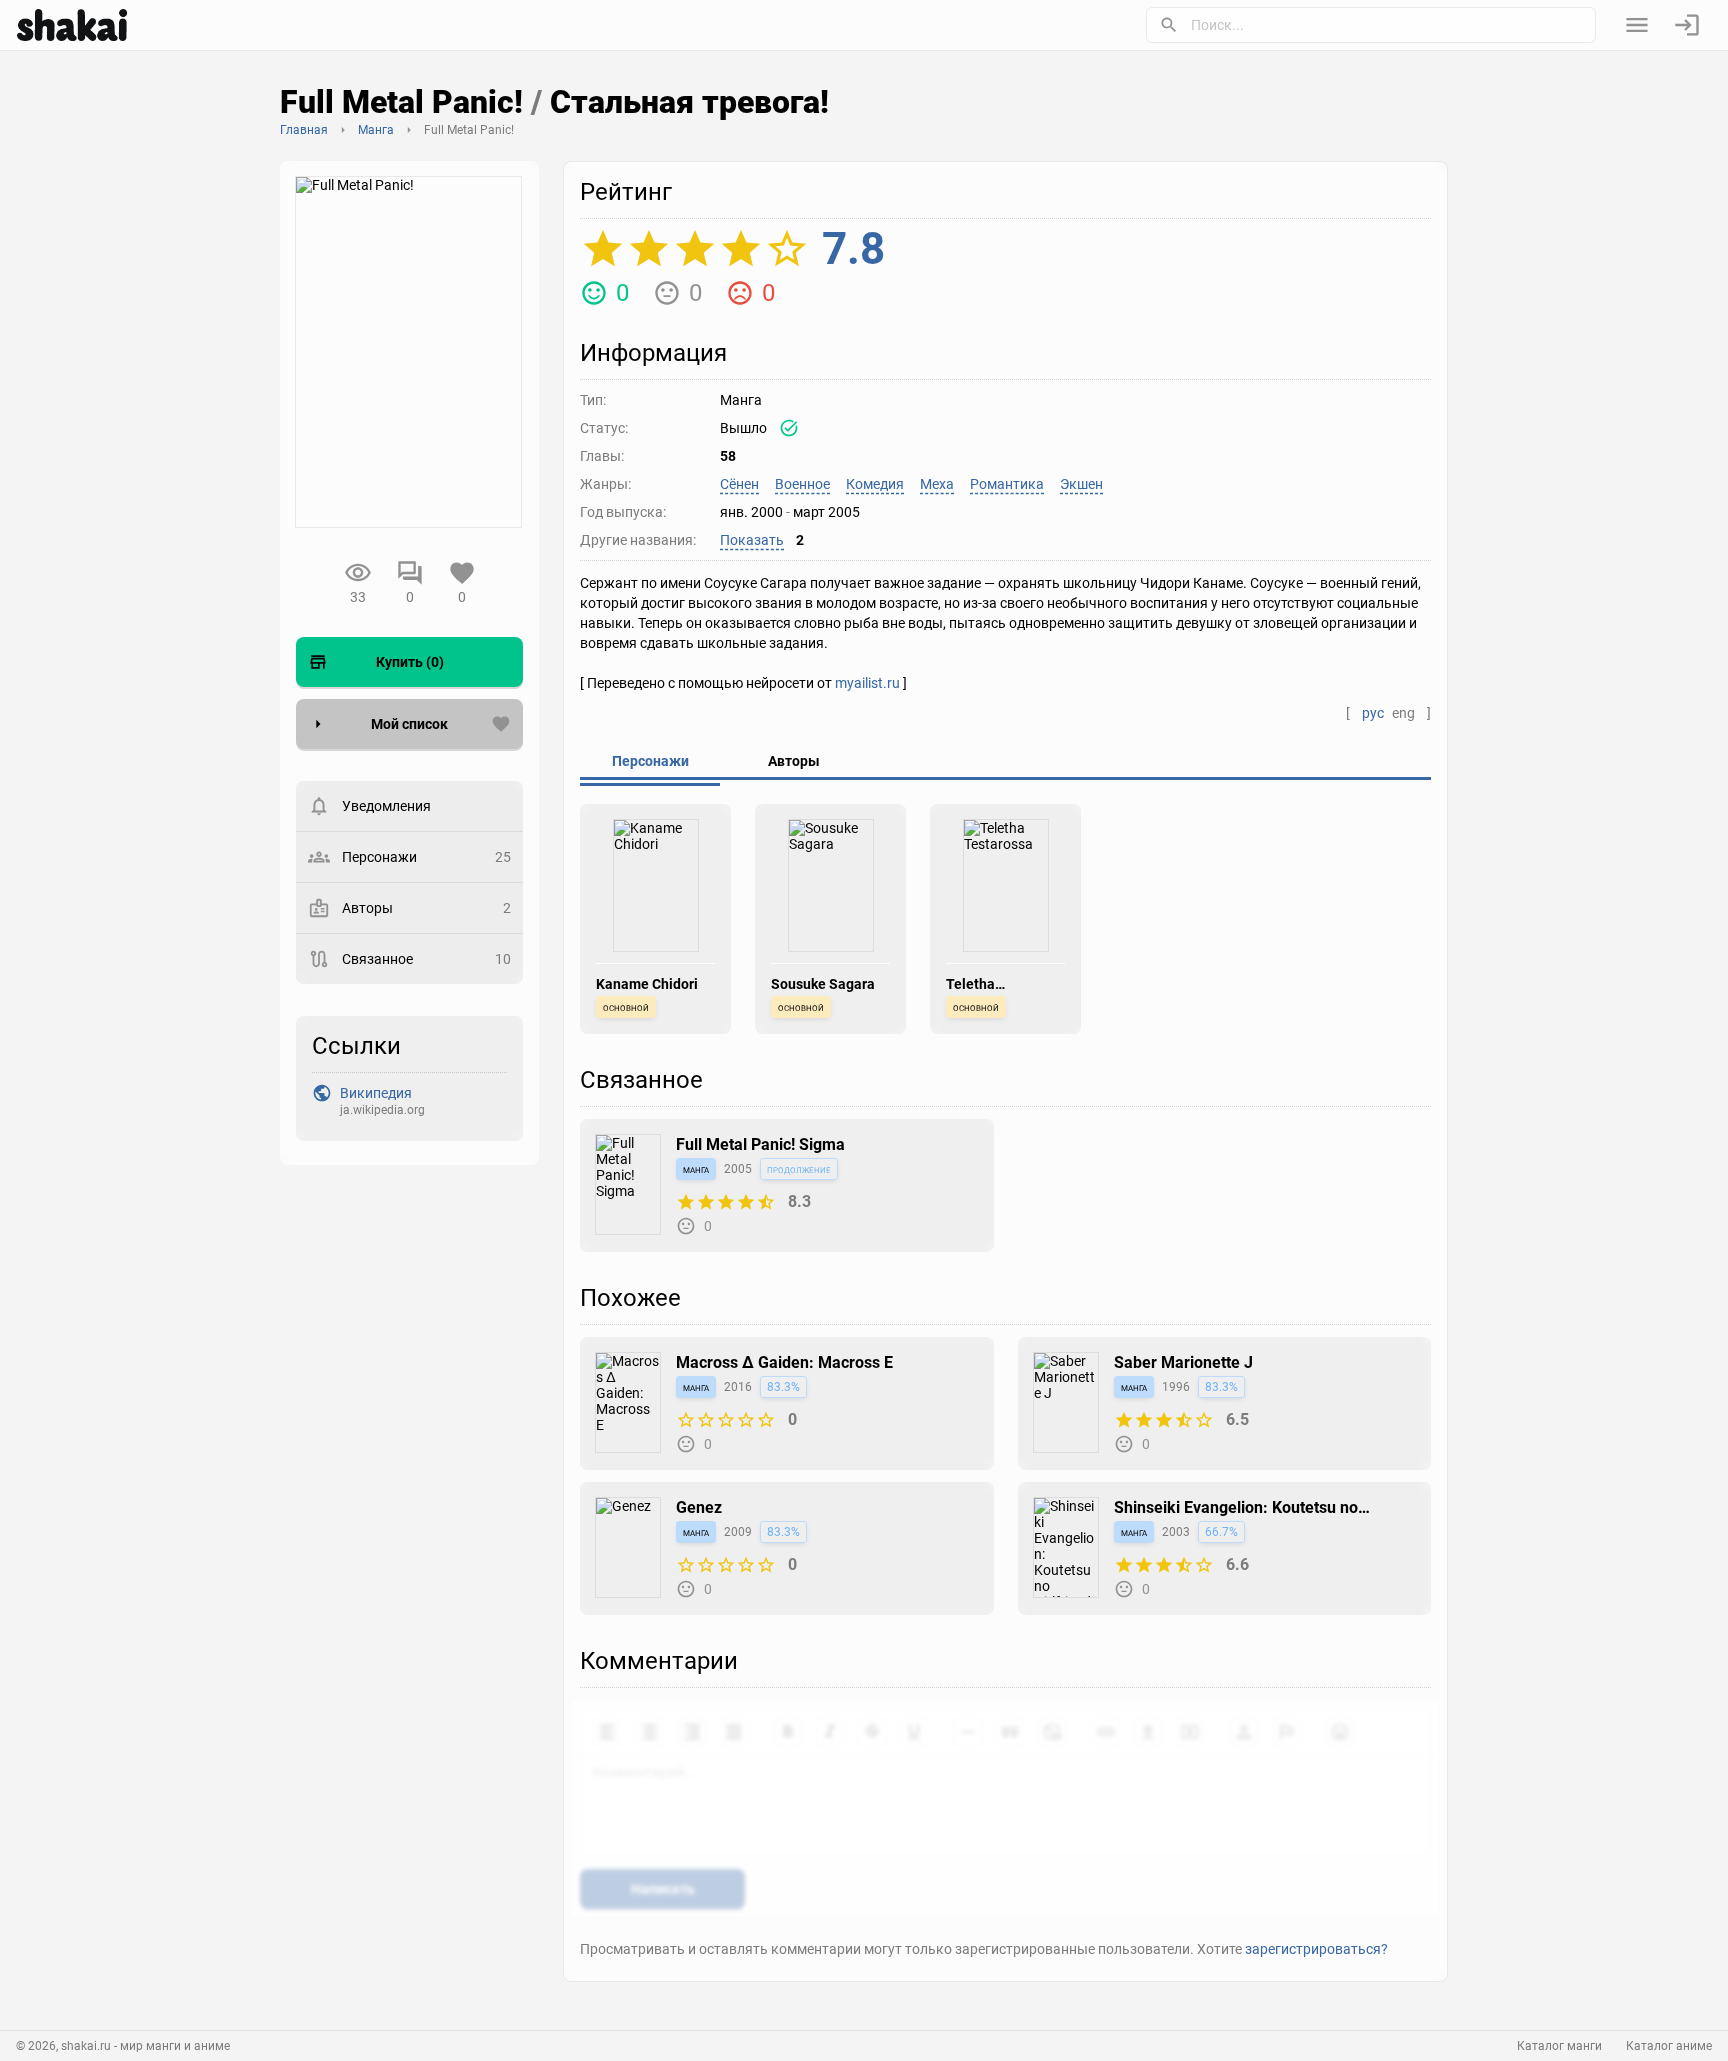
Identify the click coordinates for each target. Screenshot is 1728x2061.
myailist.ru (867, 683)
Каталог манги (1559, 2046)
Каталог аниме (1669, 2046)
